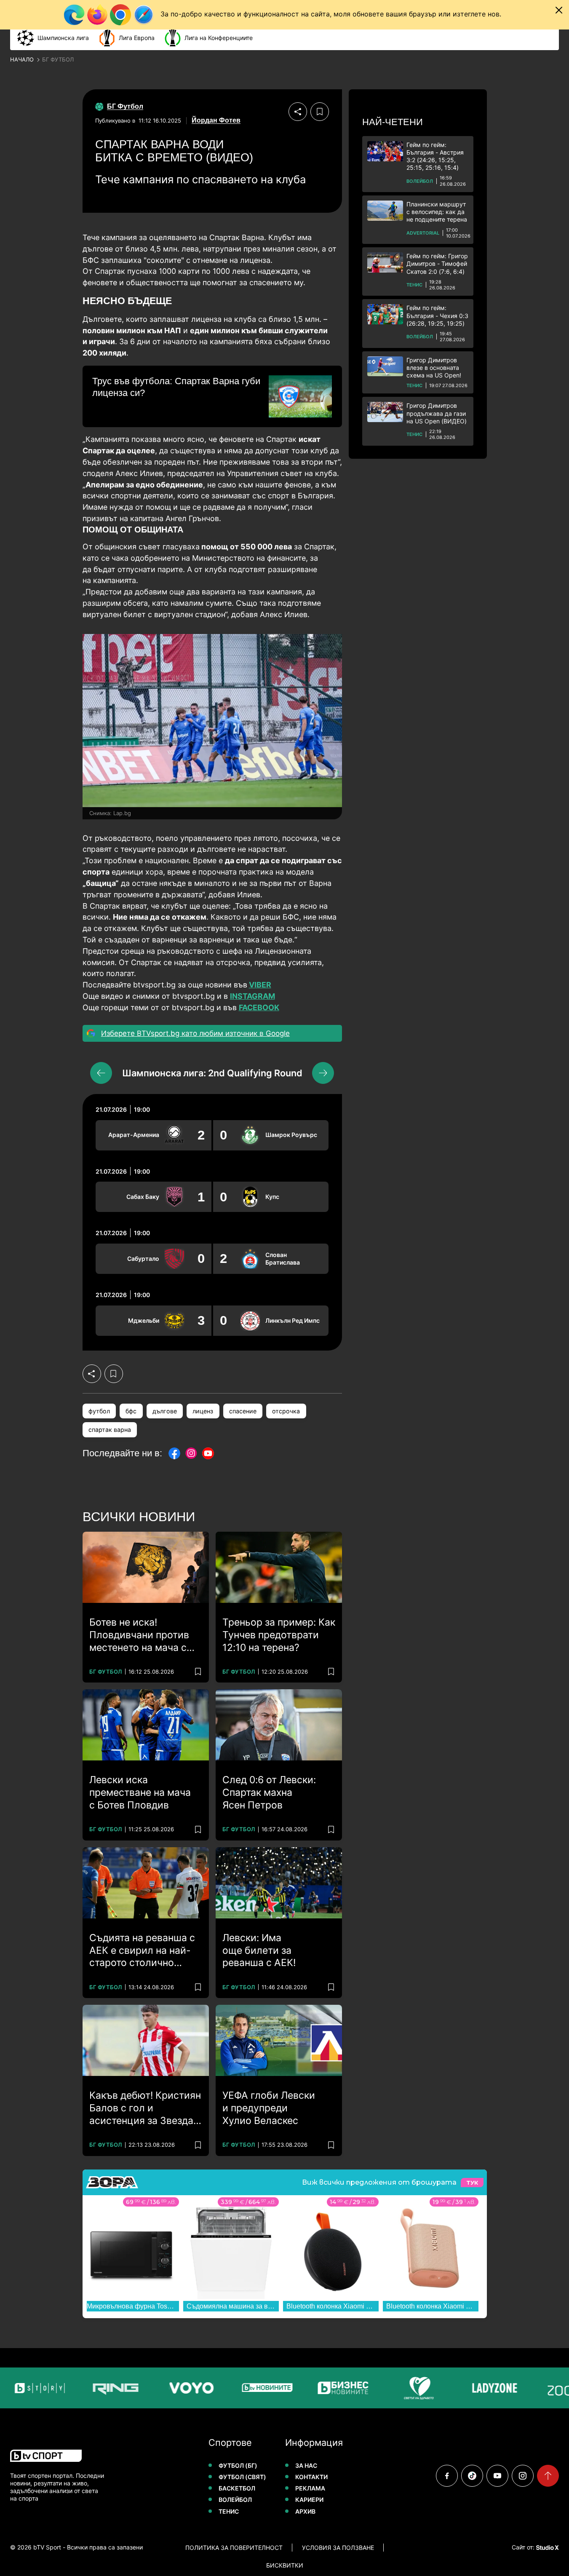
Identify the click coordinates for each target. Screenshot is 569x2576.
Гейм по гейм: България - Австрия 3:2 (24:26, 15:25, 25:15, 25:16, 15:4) (435, 156)
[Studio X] (547, 2547)
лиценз (203, 1411)
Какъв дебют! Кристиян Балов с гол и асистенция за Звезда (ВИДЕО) (145, 2108)
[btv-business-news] (315, 2388)
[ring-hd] (88, 2388)
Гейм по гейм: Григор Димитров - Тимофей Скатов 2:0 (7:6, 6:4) (437, 263)
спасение (243, 1411)
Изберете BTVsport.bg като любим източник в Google (195, 1033)
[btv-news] (240, 2388)
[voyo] (164, 2388)
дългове (165, 1411)
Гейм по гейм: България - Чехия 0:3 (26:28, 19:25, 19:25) (437, 315)
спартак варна (110, 1430)
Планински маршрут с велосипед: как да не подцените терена (437, 212)
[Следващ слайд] (323, 1073)
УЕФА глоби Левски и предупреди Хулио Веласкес (269, 2108)
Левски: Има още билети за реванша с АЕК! (259, 1950)
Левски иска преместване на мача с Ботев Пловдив (140, 1792)
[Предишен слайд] (101, 1073)
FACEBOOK (259, 1007)
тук (472, 2183)
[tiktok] (472, 2476)
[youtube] (497, 2476)
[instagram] (523, 2476)
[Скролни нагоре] (548, 2476)
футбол (99, 1411)
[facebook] (447, 2476)
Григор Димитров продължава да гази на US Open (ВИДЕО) (437, 413)
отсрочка (286, 1411)
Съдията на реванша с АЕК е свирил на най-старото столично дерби (142, 1951)
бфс (131, 1411)
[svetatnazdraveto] (391, 2388)
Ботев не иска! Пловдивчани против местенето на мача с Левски (139, 1635)
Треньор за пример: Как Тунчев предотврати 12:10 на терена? (279, 1635)
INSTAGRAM (252, 996)
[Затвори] (559, 10)
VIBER (260, 985)
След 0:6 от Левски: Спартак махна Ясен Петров (269, 1792)
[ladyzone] (467, 2388)
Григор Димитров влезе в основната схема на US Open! (434, 368)
